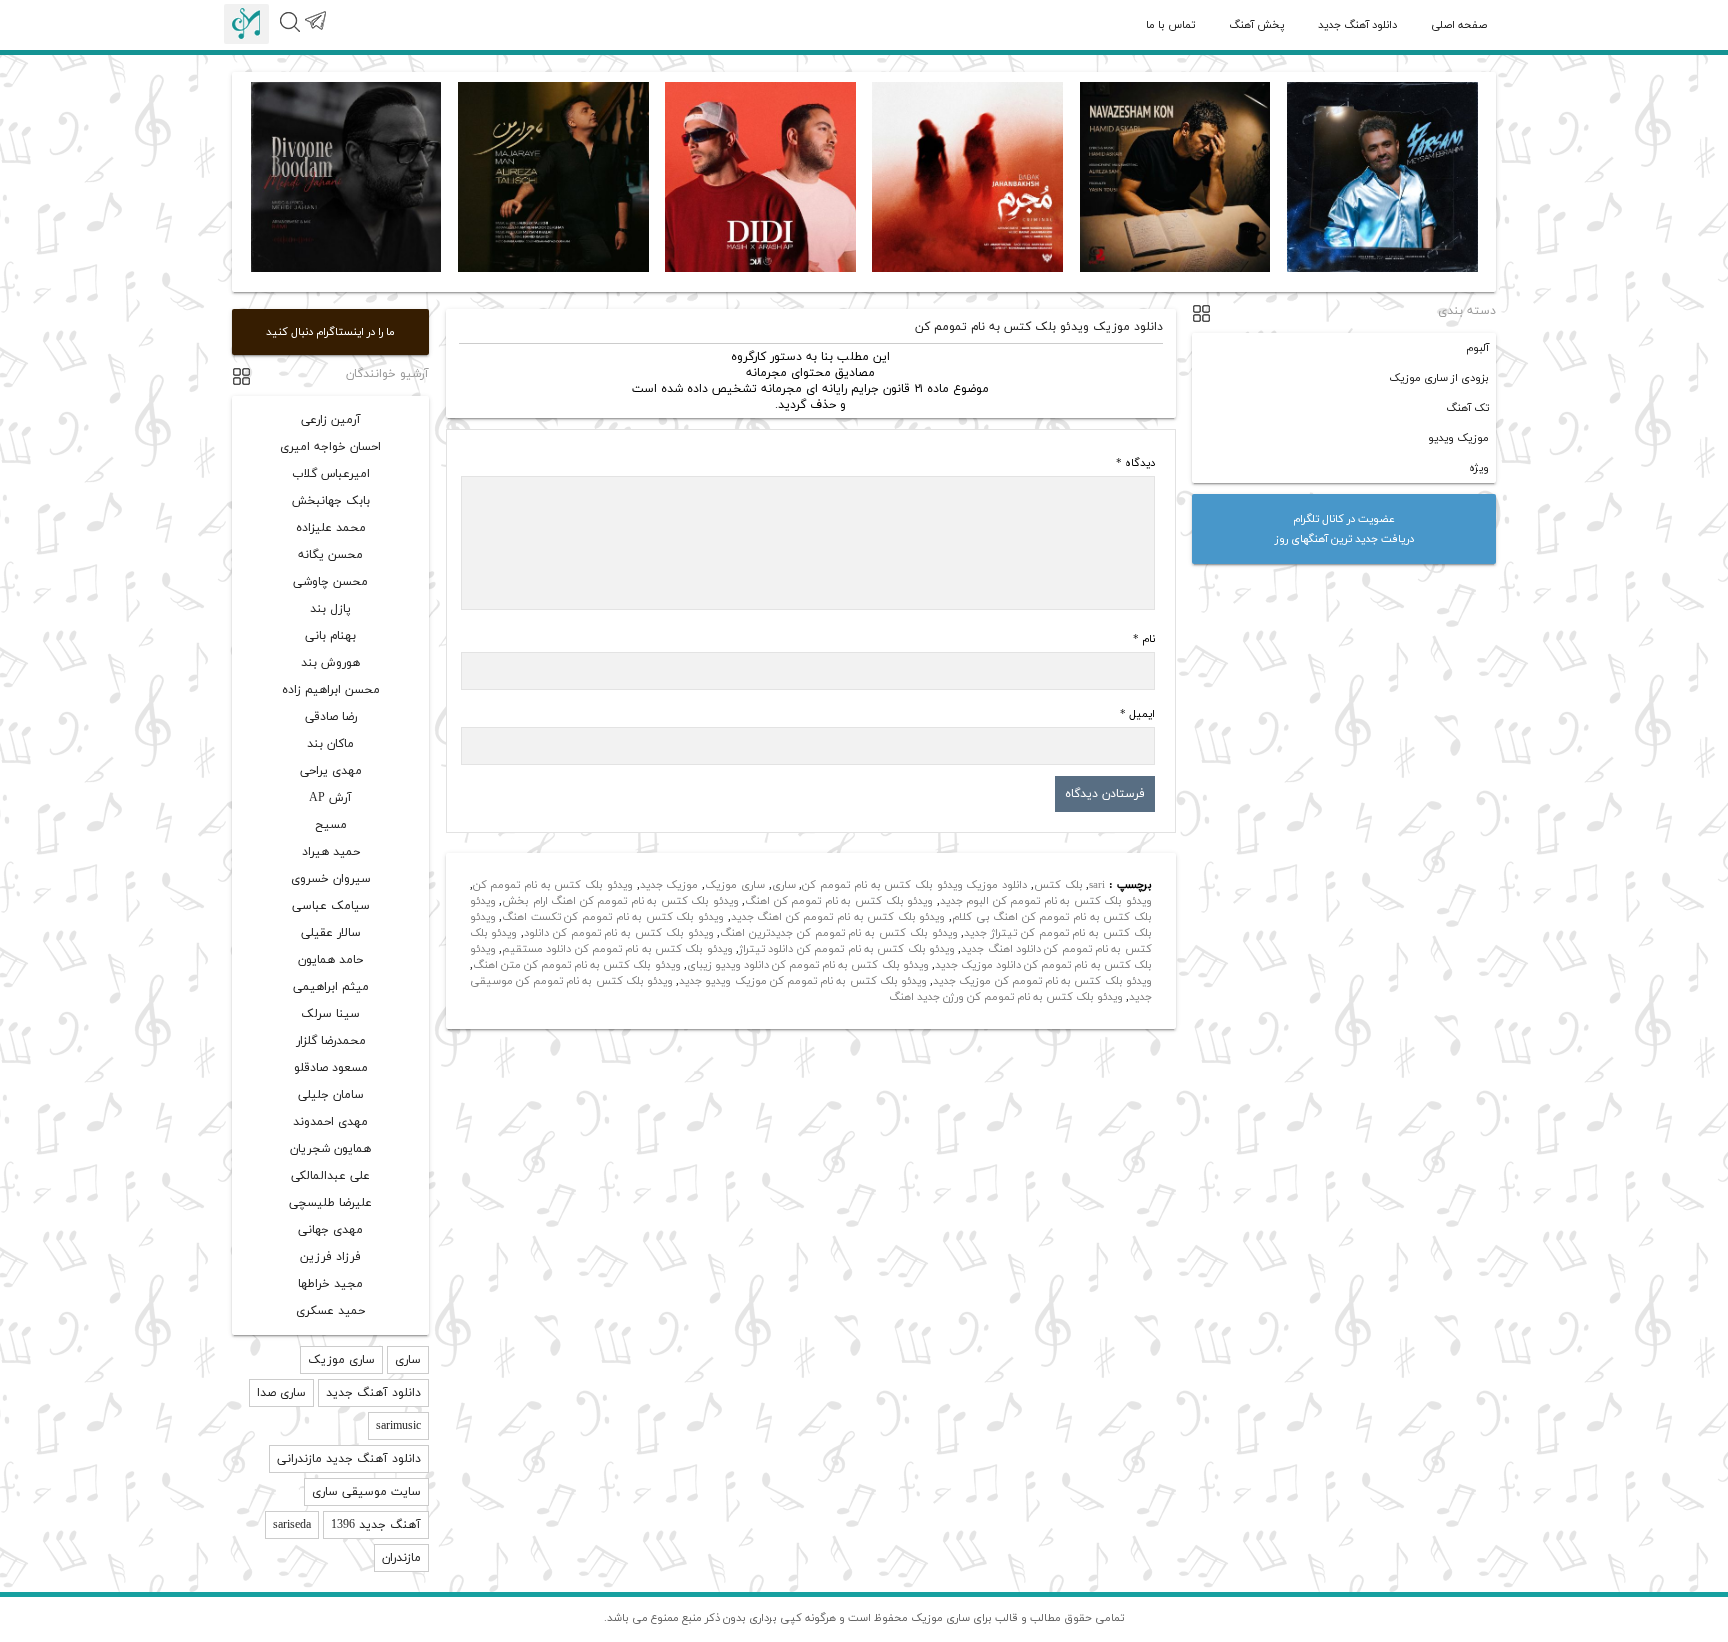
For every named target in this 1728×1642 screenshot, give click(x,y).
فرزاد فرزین (330, 1257)
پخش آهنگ (1256, 25)
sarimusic (398, 1426)
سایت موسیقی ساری (366, 1492)
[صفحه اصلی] (246, 24)
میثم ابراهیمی (331, 987)
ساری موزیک (735, 885)
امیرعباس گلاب (331, 474)
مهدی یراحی (331, 771)
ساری (784, 885)
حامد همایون (330, 960)
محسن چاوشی (330, 582)
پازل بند (330, 609)
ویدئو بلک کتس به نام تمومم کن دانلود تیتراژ (847, 949)
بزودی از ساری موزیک (1439, 378)
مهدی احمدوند (330, 1122)
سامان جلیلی (331, 1095)
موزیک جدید (669, 885)
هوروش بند (330, 663)
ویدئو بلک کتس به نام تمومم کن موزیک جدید (1042, 981)
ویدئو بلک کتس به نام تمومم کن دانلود (618, 933)
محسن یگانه (330, 555)
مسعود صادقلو (331, 1068)
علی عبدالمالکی (330, 1176)
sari (1097, 885)
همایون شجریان (330, 1149)
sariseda (292, 1525)
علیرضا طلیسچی (330, 1203)
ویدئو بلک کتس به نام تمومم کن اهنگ (839, 901)
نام (1144, 639)
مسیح (331, 825)
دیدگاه (1135, 463)
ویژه (1479, 468)
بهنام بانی (330, 636)
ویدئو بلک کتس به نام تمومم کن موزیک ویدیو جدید (803, 981)
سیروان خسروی (331, 879)
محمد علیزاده (331, 528)
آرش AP (330, 798)
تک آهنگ (1467, 408)
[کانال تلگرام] (314, 32)
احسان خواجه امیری (330, 447)
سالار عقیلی (331, 933)
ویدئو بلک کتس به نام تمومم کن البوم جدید (1046, 901)
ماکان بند (330, 744)
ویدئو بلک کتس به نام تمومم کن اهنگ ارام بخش (620, 901)
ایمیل (1137, 714)
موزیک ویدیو (1458, 438)
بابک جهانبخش (331, 501)
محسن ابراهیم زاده (331, 690)
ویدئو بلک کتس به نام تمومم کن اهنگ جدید (838, 917)
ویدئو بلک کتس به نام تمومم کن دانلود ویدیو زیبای (808, 965)
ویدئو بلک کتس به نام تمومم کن (553, 885)
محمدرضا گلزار (331, 1041)
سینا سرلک (330, 1014)
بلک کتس (1058, 885)
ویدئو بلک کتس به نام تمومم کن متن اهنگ (577, 965)
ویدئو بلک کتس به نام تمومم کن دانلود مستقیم (617, 949)
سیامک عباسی (331, 906)
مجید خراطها (330, 1284)
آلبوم (1477, 348)
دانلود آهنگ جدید (1357, 25)
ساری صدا (281, 1393)
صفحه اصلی (1459, 25)
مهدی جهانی (330, 1230)
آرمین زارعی (331, 420)
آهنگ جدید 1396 (376, 1525)
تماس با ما (1170, 25)
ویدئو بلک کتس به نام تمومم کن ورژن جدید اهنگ (1006, 997)
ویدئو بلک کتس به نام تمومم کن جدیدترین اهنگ (838, 933)
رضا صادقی (331, 717)
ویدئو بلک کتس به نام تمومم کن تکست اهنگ (613, 917)
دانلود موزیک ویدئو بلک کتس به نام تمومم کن (914, 885)
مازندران (401, 1558)
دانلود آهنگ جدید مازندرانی (349, 1459)
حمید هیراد (331, 852)
